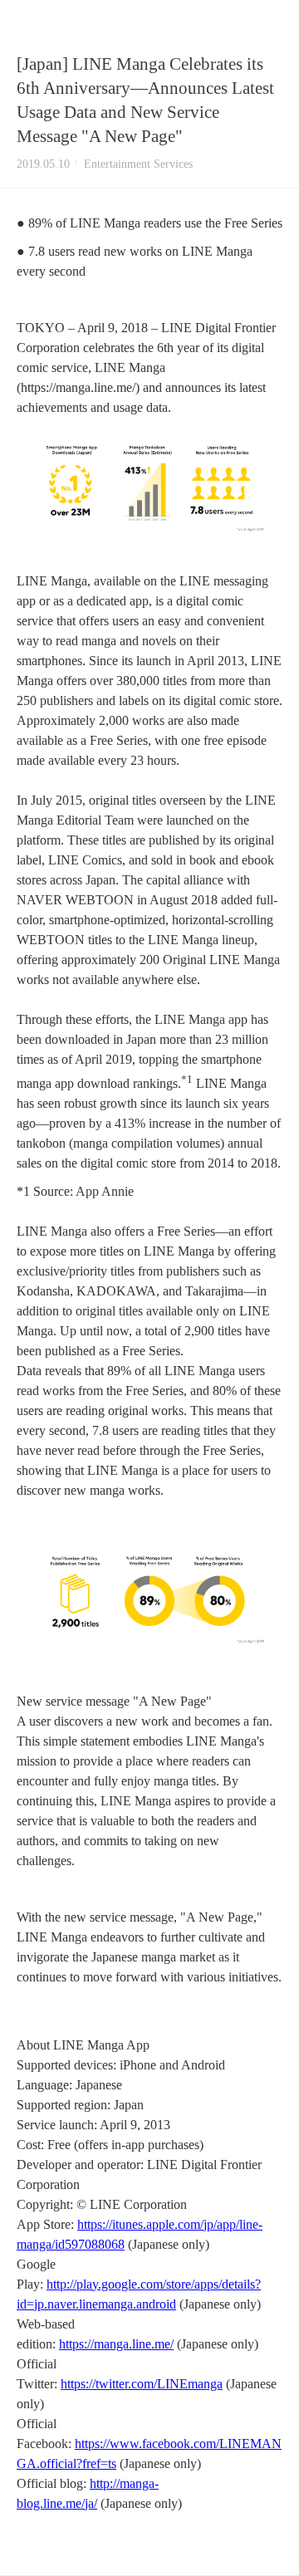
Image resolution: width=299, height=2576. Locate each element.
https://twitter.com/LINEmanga (142, 2384)
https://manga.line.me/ (116, 2344)
